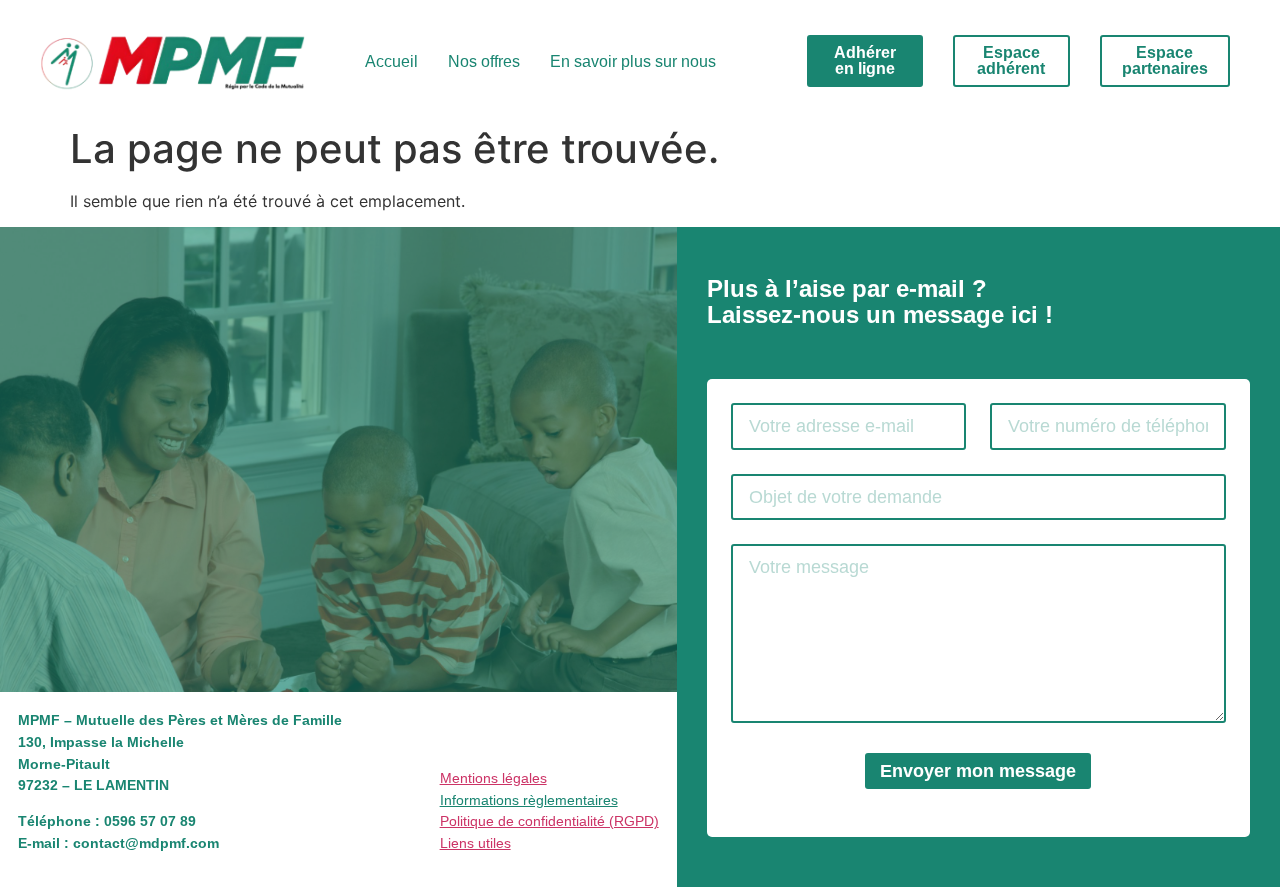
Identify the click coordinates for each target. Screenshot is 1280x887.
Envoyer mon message (978, 771)
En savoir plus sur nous (633, 61)
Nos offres (484, 61)
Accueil (391, 61)
